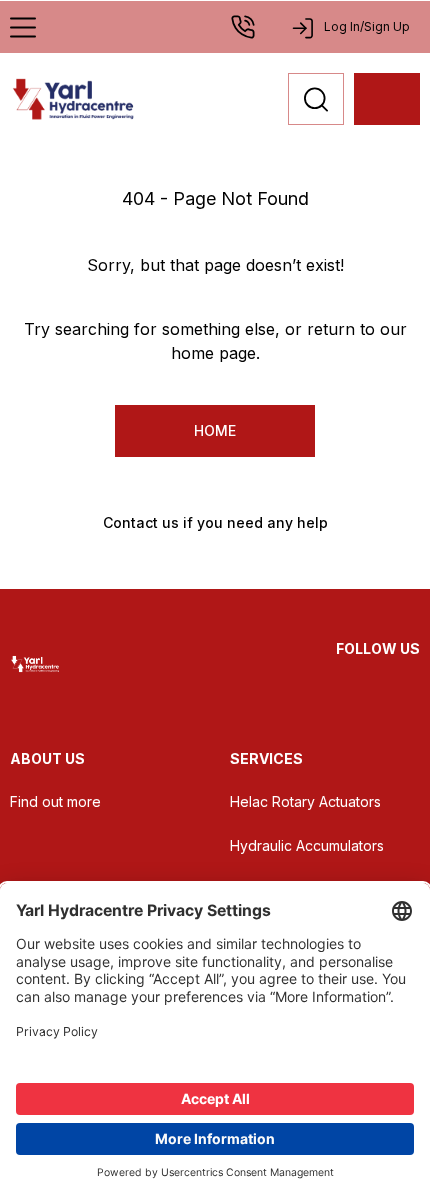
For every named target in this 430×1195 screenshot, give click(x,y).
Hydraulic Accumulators (307, 845)
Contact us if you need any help (215, 522)
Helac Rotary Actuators (305, 801)
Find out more (55, 801)
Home (215, 430)
